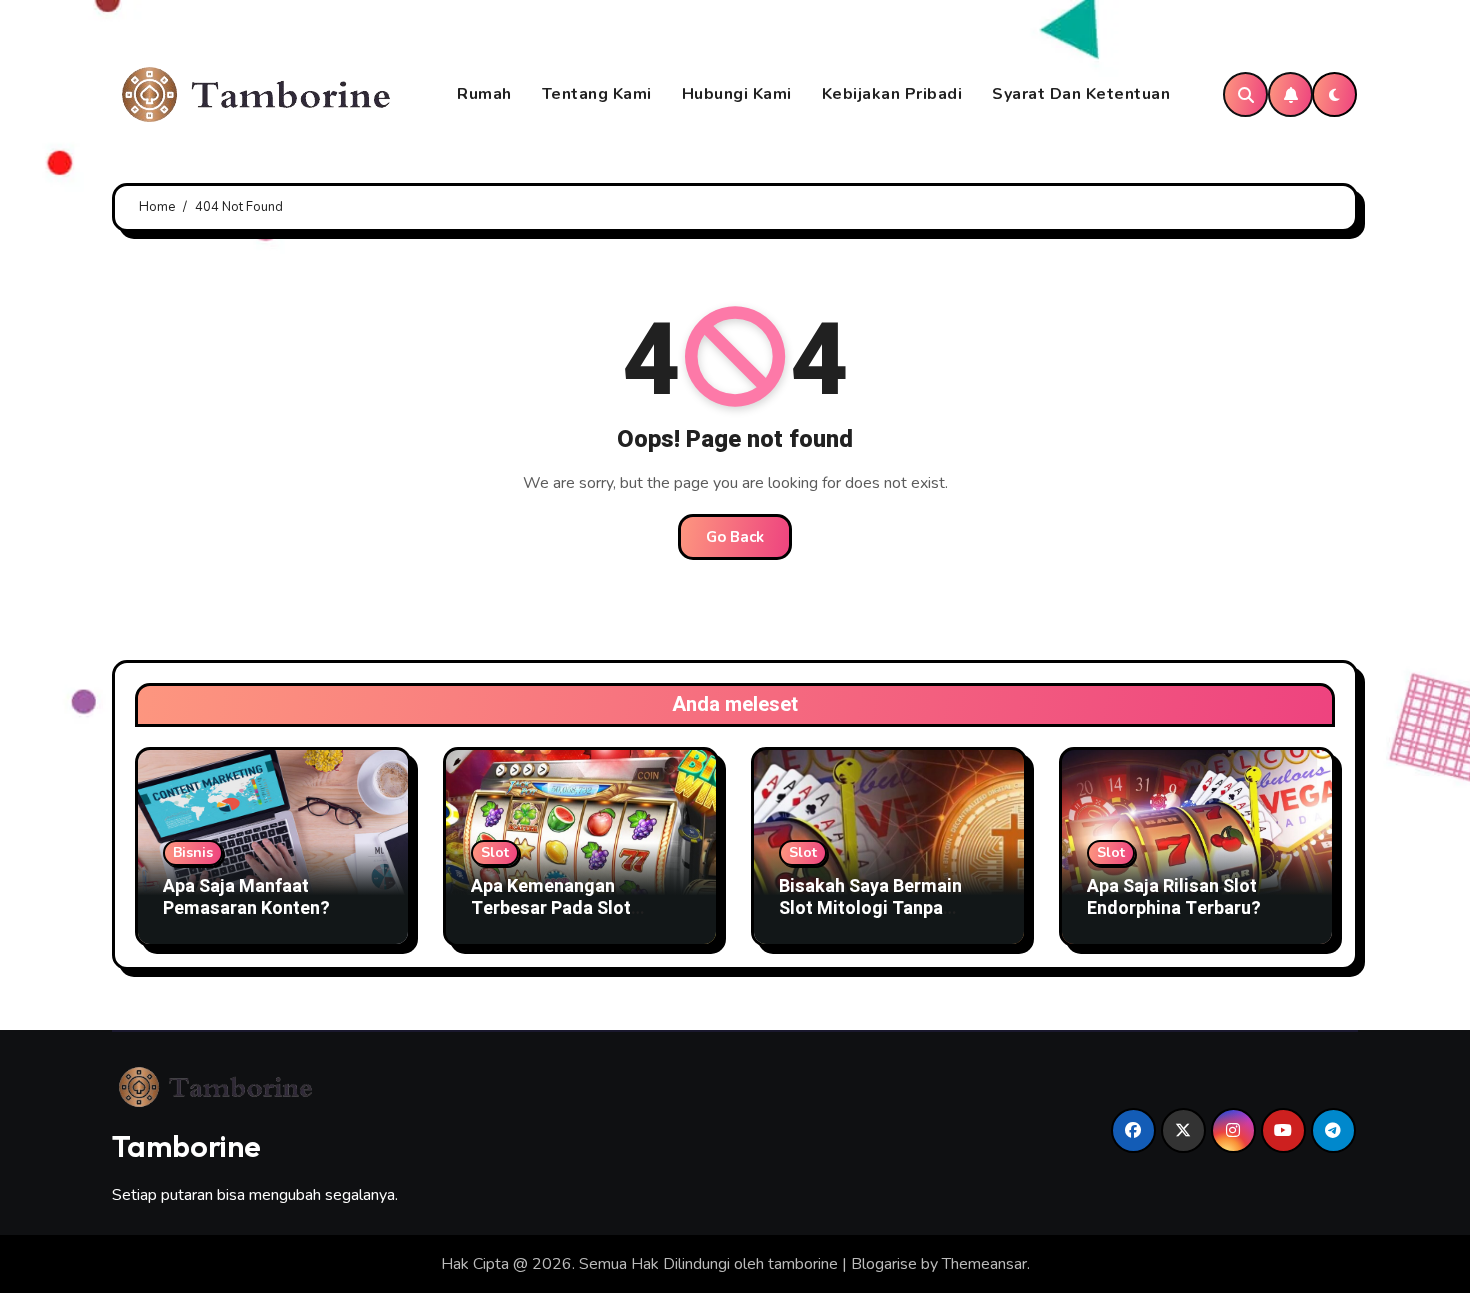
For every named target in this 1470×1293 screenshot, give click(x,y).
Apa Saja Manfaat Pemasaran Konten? (246, 897)
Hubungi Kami (737, 94)
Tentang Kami (597, 94)
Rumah (484, 94)
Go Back (735, 537)
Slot (495, 852)
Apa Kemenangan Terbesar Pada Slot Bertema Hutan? (551, 908)
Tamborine (186, 1146)
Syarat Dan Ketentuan (1081, 94)
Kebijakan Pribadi (892, 94)
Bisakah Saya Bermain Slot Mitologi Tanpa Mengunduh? (870, 908)
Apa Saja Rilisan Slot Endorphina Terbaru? (1174, 897)
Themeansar (984, 1264)
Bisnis (193, 852)
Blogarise (884, 1264)
